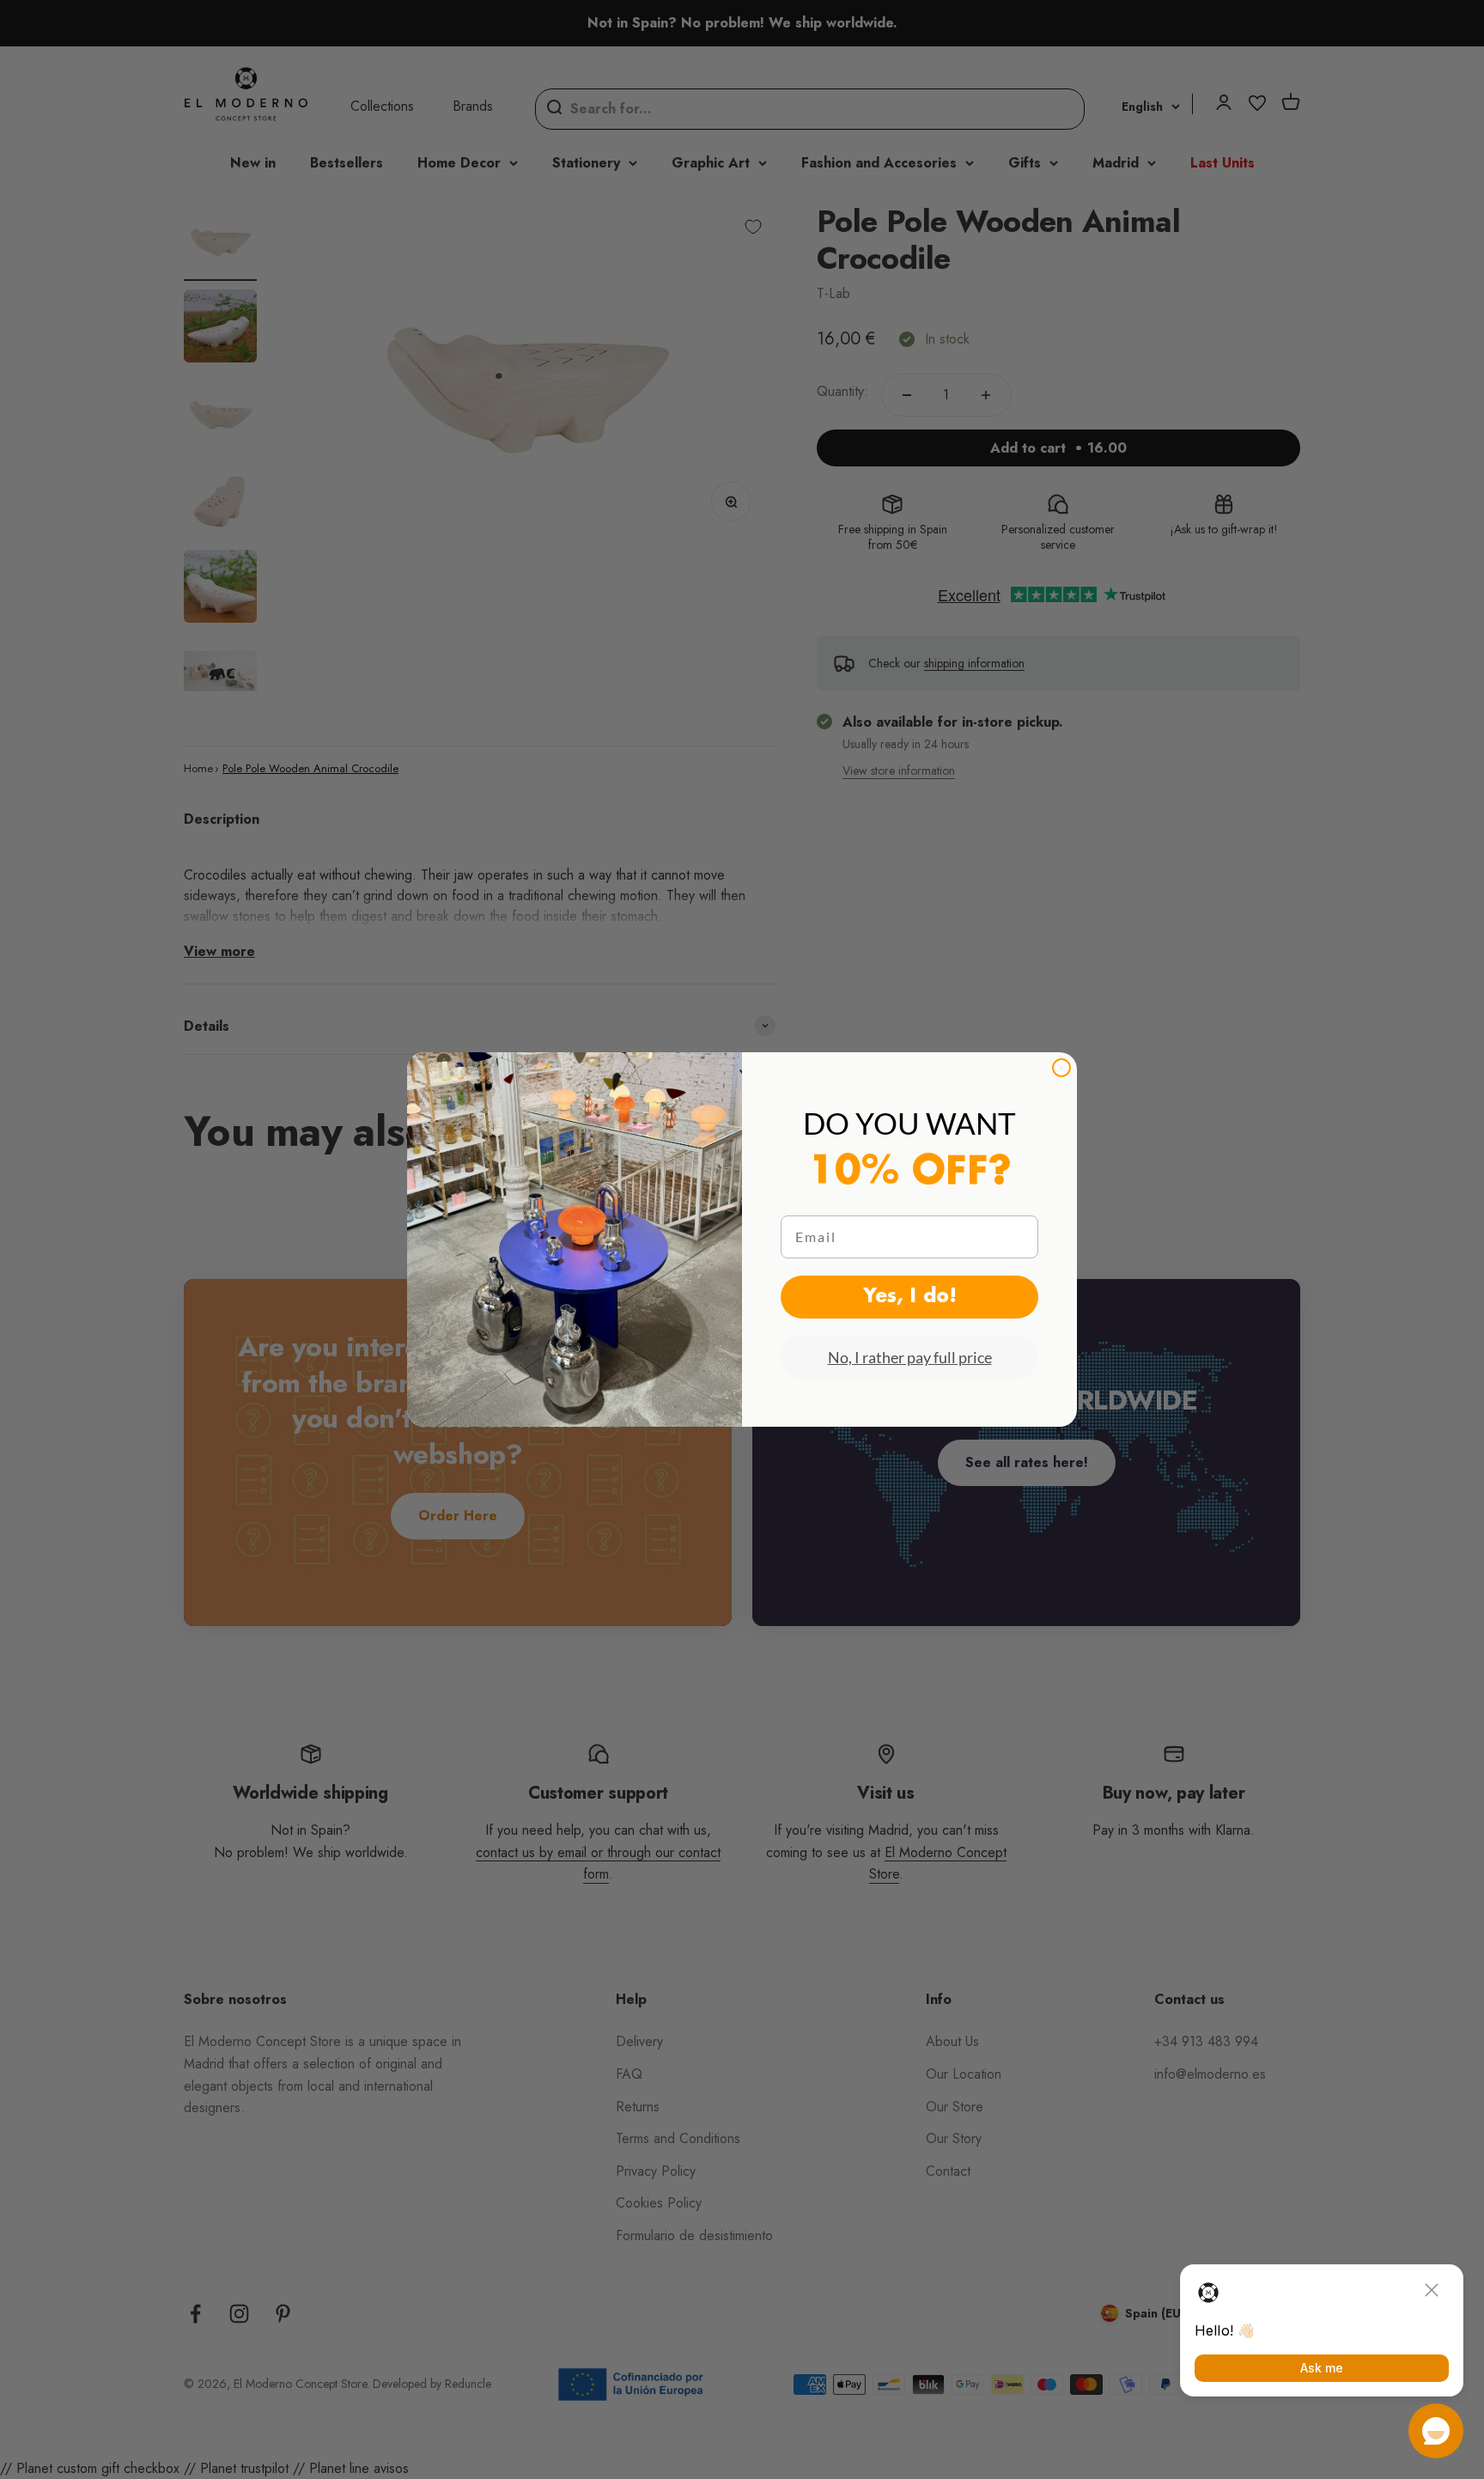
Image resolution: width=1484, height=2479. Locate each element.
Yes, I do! (910, 1297)
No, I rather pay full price (910, 1357)
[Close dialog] (1061, 1068)
